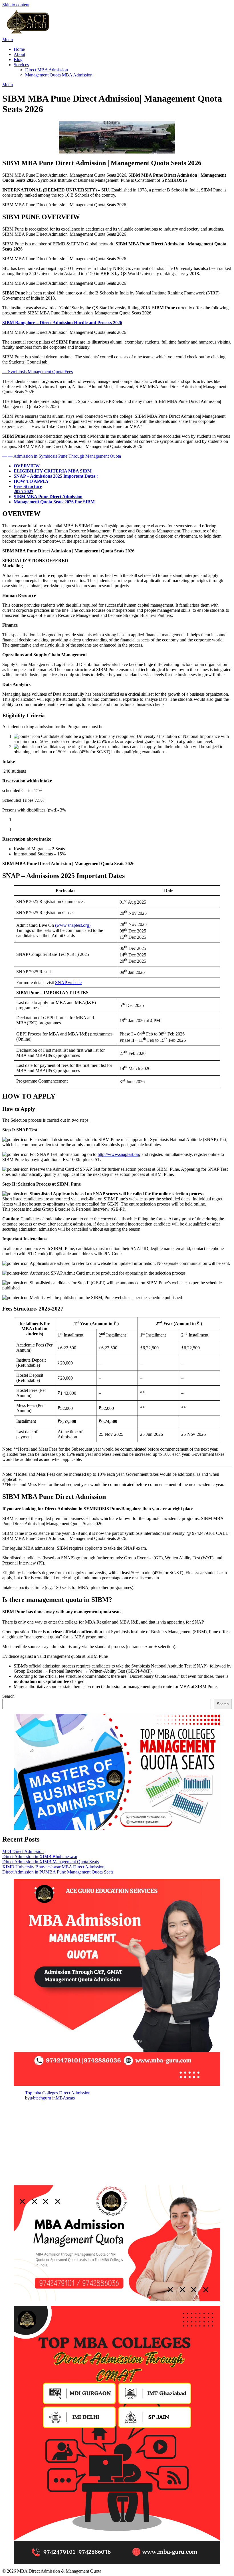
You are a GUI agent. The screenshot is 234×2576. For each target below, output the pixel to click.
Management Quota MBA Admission (59, 75)
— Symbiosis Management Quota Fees (38, 372)
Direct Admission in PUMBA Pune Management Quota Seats (58, 1872)
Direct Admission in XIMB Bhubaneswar (40, 1857)
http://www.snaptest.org (119, 1154)
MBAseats (65, 2098)
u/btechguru (40, 2098)
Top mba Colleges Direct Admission (58, 2093)
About (19, 54)
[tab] (123, 466)
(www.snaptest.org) (72, 925)
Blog (18, 59)
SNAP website (68, 983)
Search (8, 1696)
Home (19, 49)
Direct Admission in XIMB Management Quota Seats (51, 1862)
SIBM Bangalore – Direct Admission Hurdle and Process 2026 (62, 323)
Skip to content (16, 5)
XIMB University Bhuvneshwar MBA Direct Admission (53, 1867)
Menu (8, 40)
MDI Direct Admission (23, 1851)
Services (21, 65)
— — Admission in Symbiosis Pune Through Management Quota (62, 456)
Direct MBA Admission (47, 70)
